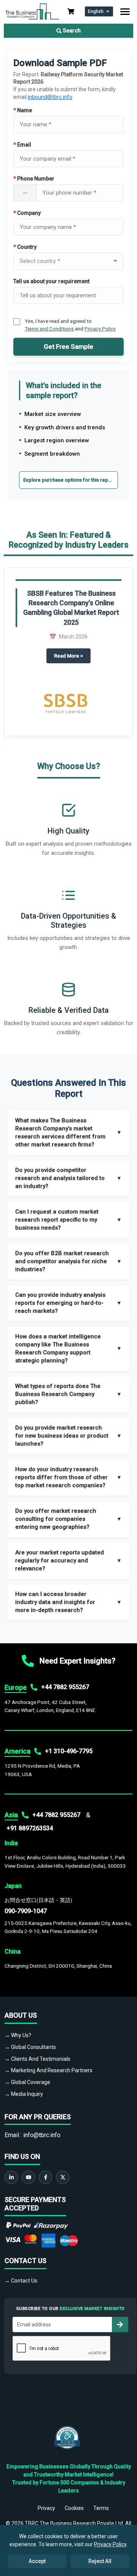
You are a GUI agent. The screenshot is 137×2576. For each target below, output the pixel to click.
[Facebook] (45, 2177)
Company (27, 213)
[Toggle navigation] (125, 12)
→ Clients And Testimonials (37, 2059)
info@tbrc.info (42, 2135)
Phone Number (34, 179)
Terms (101, 2508)
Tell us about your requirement (51, 281)
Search (71, 31)
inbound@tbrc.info (50, 97)
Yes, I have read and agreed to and (70, 325)
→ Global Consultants (30, 2047)
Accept (37, 2561)
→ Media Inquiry (24, 2094)
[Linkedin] (11, 2177)
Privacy (46, 2508)
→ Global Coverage (27, 2082)
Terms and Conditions (49, 329)
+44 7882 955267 (65, 1687)
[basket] (71, 11)
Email (22, 145)
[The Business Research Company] (32, 11)
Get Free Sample (68, 347)
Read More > (72, 656)
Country (25, 247)
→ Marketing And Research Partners (49, 2070)
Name (23, 110)
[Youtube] (28, 2177)
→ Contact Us (21, 2281)
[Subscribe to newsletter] (120, 2325)
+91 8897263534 (30, 1828)
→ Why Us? (18, 2035)
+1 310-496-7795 (69, 1751)
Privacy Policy (100, 329)
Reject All (100, 2561)
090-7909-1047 (26, 1911)
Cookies (74, 2508)
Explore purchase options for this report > (71, 480)
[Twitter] (63, 2177)
